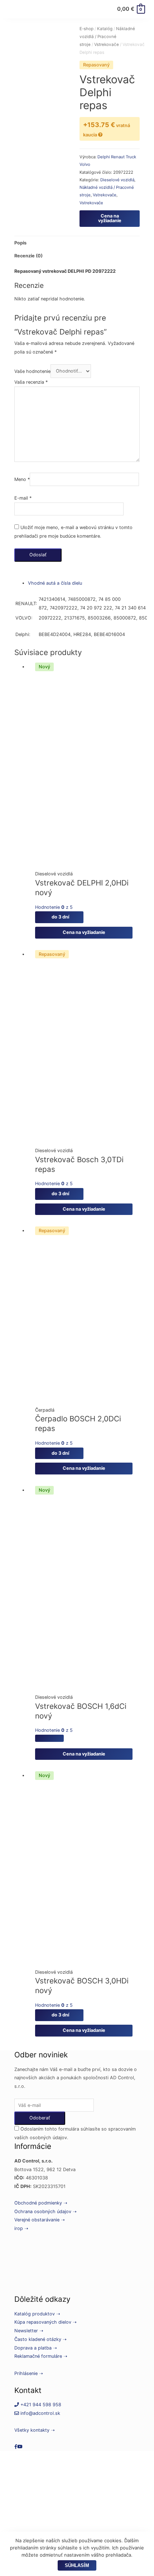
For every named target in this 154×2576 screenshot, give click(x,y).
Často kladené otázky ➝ (40, 2339)
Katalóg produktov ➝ (37, 2314)
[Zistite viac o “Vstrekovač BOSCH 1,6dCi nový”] (49, 1738)
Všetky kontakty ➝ (35, 2430)
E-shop (86, 29)
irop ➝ (21, 2228)
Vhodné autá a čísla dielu (55, 583)
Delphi (104, 157)
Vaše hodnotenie (32, 371)
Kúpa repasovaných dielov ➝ (45, 2322)
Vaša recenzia (31, 382)
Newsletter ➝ (29, 2331)
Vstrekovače (107, 45)
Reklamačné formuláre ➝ (41, 2356)
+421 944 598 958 (40, 2405)
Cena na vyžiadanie (110, 218)
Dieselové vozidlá (117, 180)
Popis (20, 243)
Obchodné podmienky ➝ (41, 2203)
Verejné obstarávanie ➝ (40, 2220)
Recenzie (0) (28, 256)
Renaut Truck (124, 157)
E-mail (23, 498)
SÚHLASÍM (77, 2565)
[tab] (77, 243)
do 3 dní (59, 917)
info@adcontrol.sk (40, 2413)
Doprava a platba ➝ (36, 2348)
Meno (22, 479)
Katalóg (105, 29)
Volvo (85, 164)
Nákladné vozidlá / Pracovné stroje (107, 37)
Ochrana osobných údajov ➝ (45, 2212)
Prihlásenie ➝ (29, 2373)
